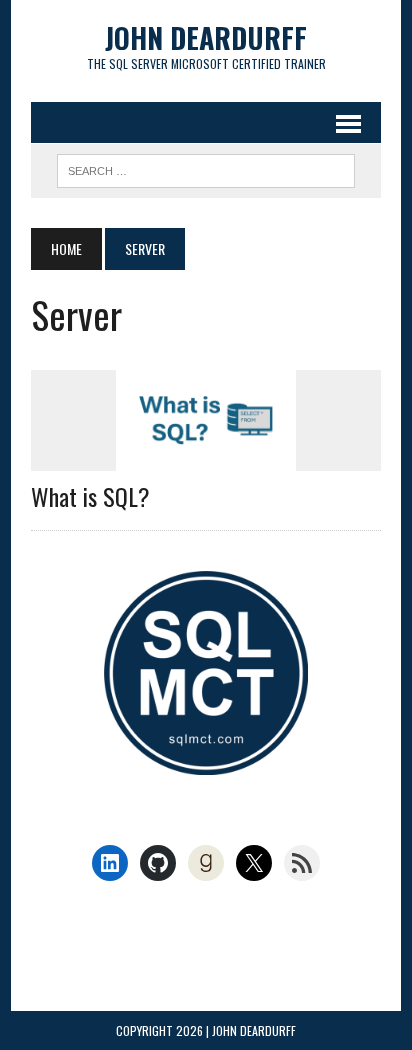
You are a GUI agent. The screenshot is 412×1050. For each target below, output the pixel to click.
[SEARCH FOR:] (205, 168)
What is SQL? (90, 496)
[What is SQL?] (206, 458)
